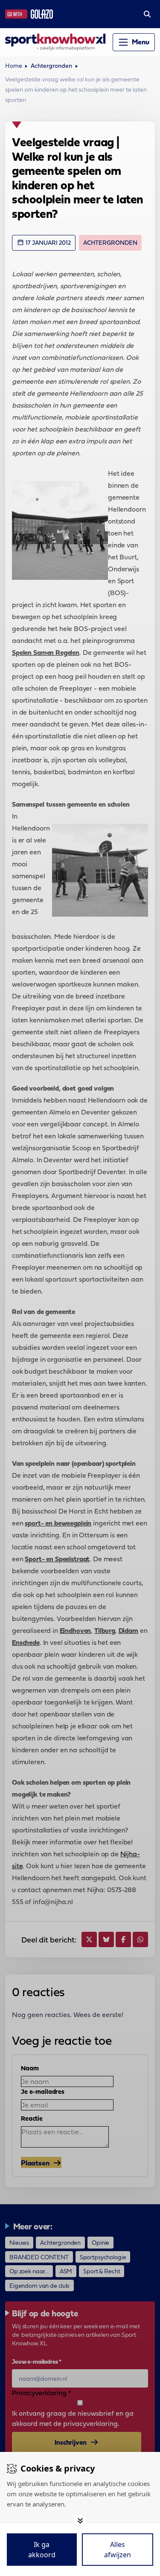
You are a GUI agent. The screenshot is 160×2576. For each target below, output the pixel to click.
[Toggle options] (80, 2521)
